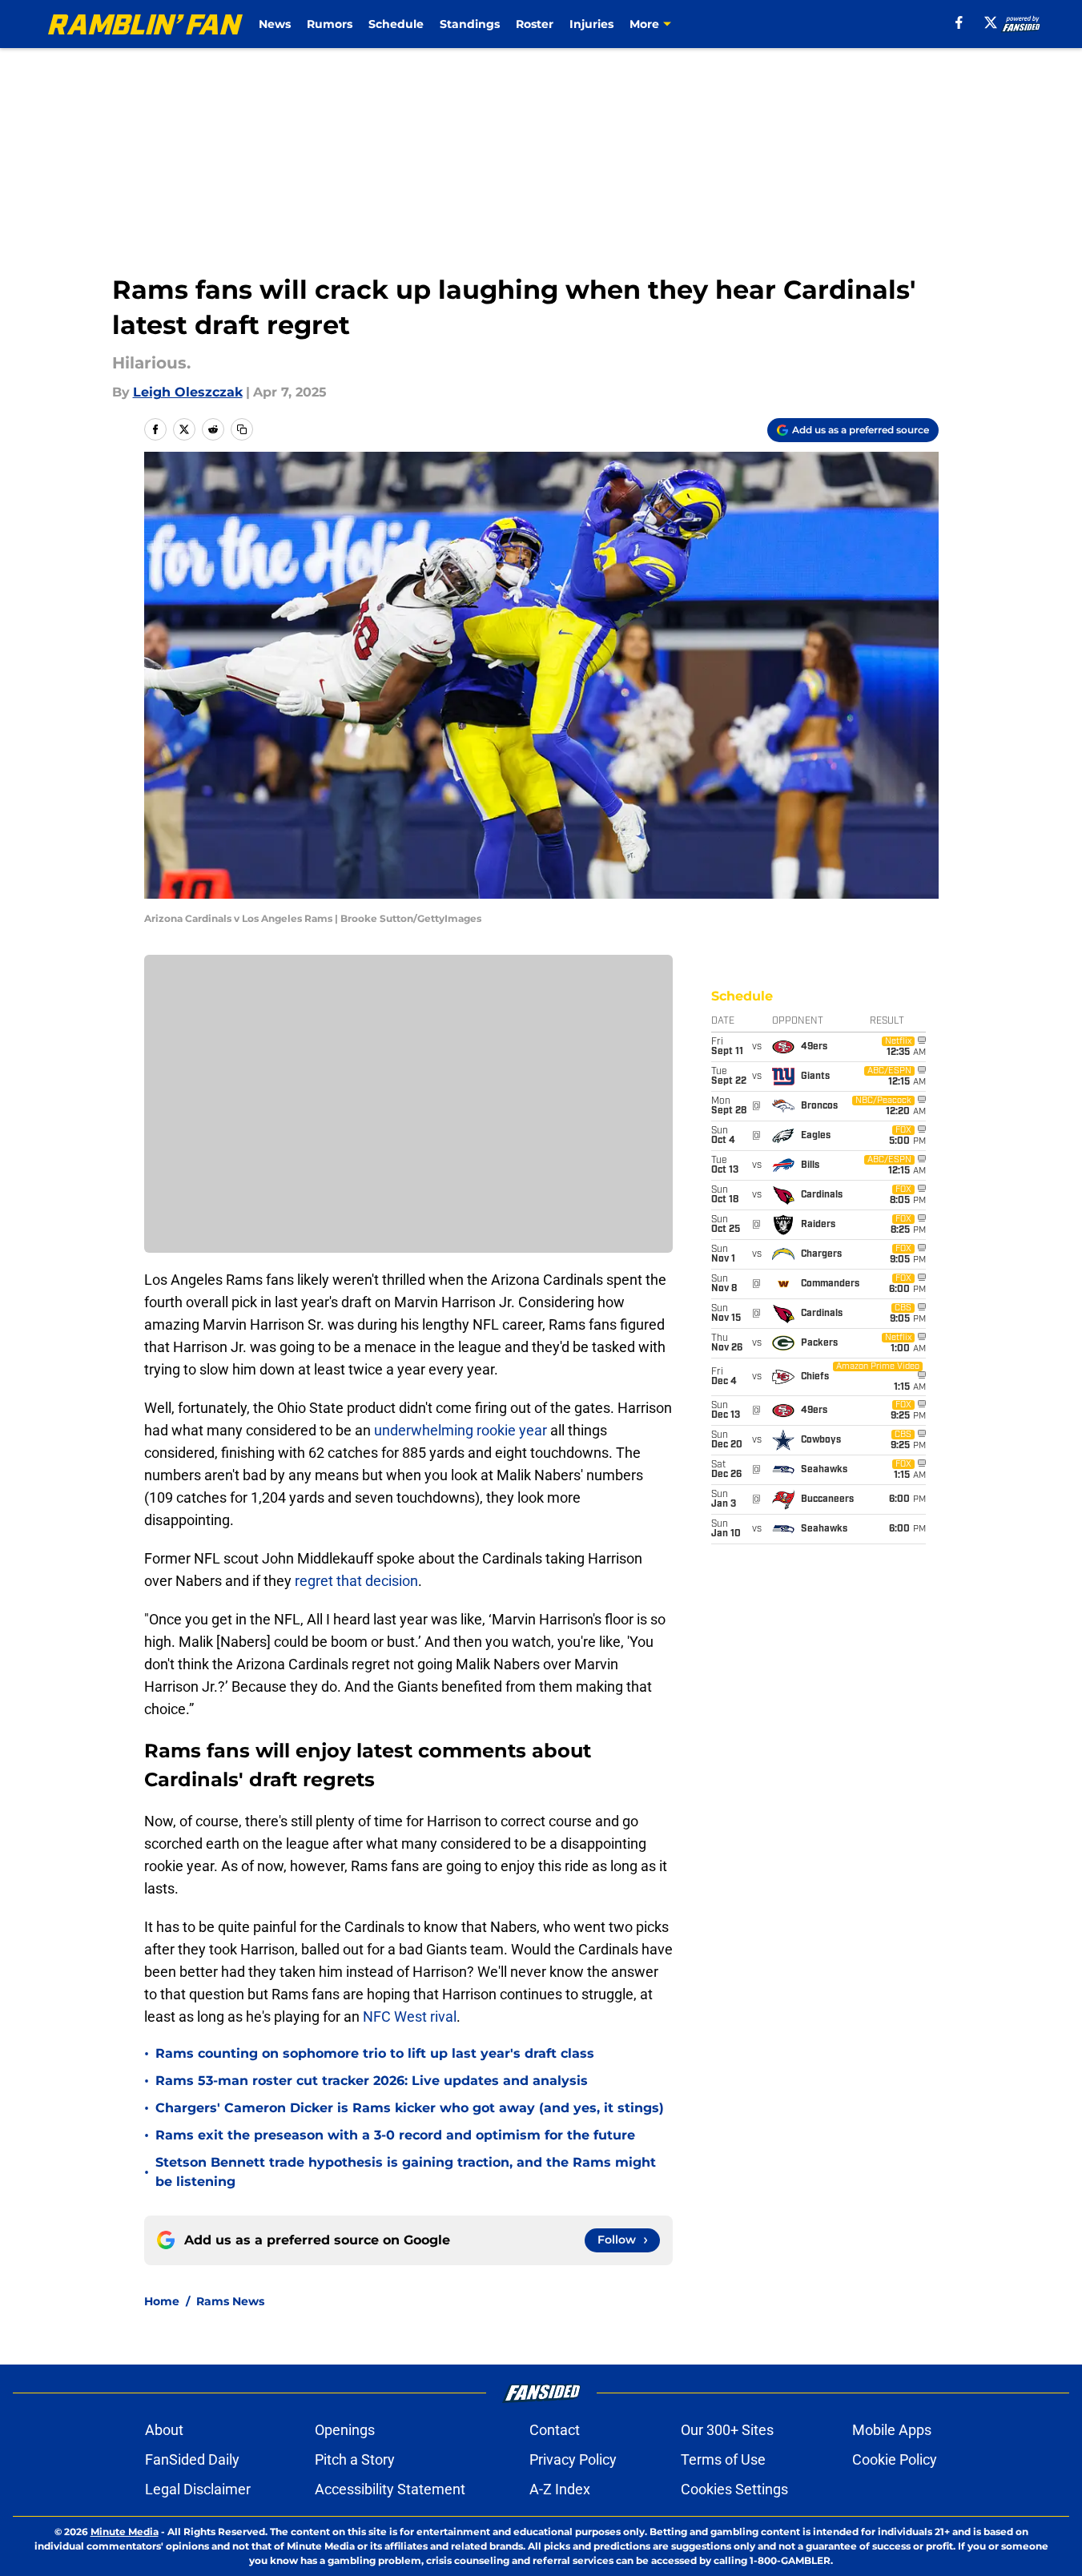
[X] (991, 22)
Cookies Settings (734, 2489)
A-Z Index (560, 2489)
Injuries (591, 24)
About (164, 2430)
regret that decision (356, 1581)
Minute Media (125, 2532)
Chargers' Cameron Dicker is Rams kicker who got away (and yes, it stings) (410, 2108)
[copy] (242, 429)
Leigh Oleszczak (188, 392)
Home (162, 2301)
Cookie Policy (895, 2459)
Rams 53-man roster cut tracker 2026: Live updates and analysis (372, 2081)
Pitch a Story (355, 2459)
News (275, 24)
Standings (470, 24)
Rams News (230, 2301)
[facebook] (959, 22)
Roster (535, 24)
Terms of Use (723, 2459)
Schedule (396, 24)
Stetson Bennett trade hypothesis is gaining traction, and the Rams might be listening (406, 2172)
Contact (555, 2430)
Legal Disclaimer (198, 2489)
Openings (345, 2430)
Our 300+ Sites (727, 2430)
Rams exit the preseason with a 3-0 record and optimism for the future (395, 2135)
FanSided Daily (192, 2459)
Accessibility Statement (390, 2489)
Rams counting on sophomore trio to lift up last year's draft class (375, 2053)
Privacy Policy (573, 2459)
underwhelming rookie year (462, 1430)
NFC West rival (410, 2017)
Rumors (330, 24)
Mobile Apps (892, 2430)
